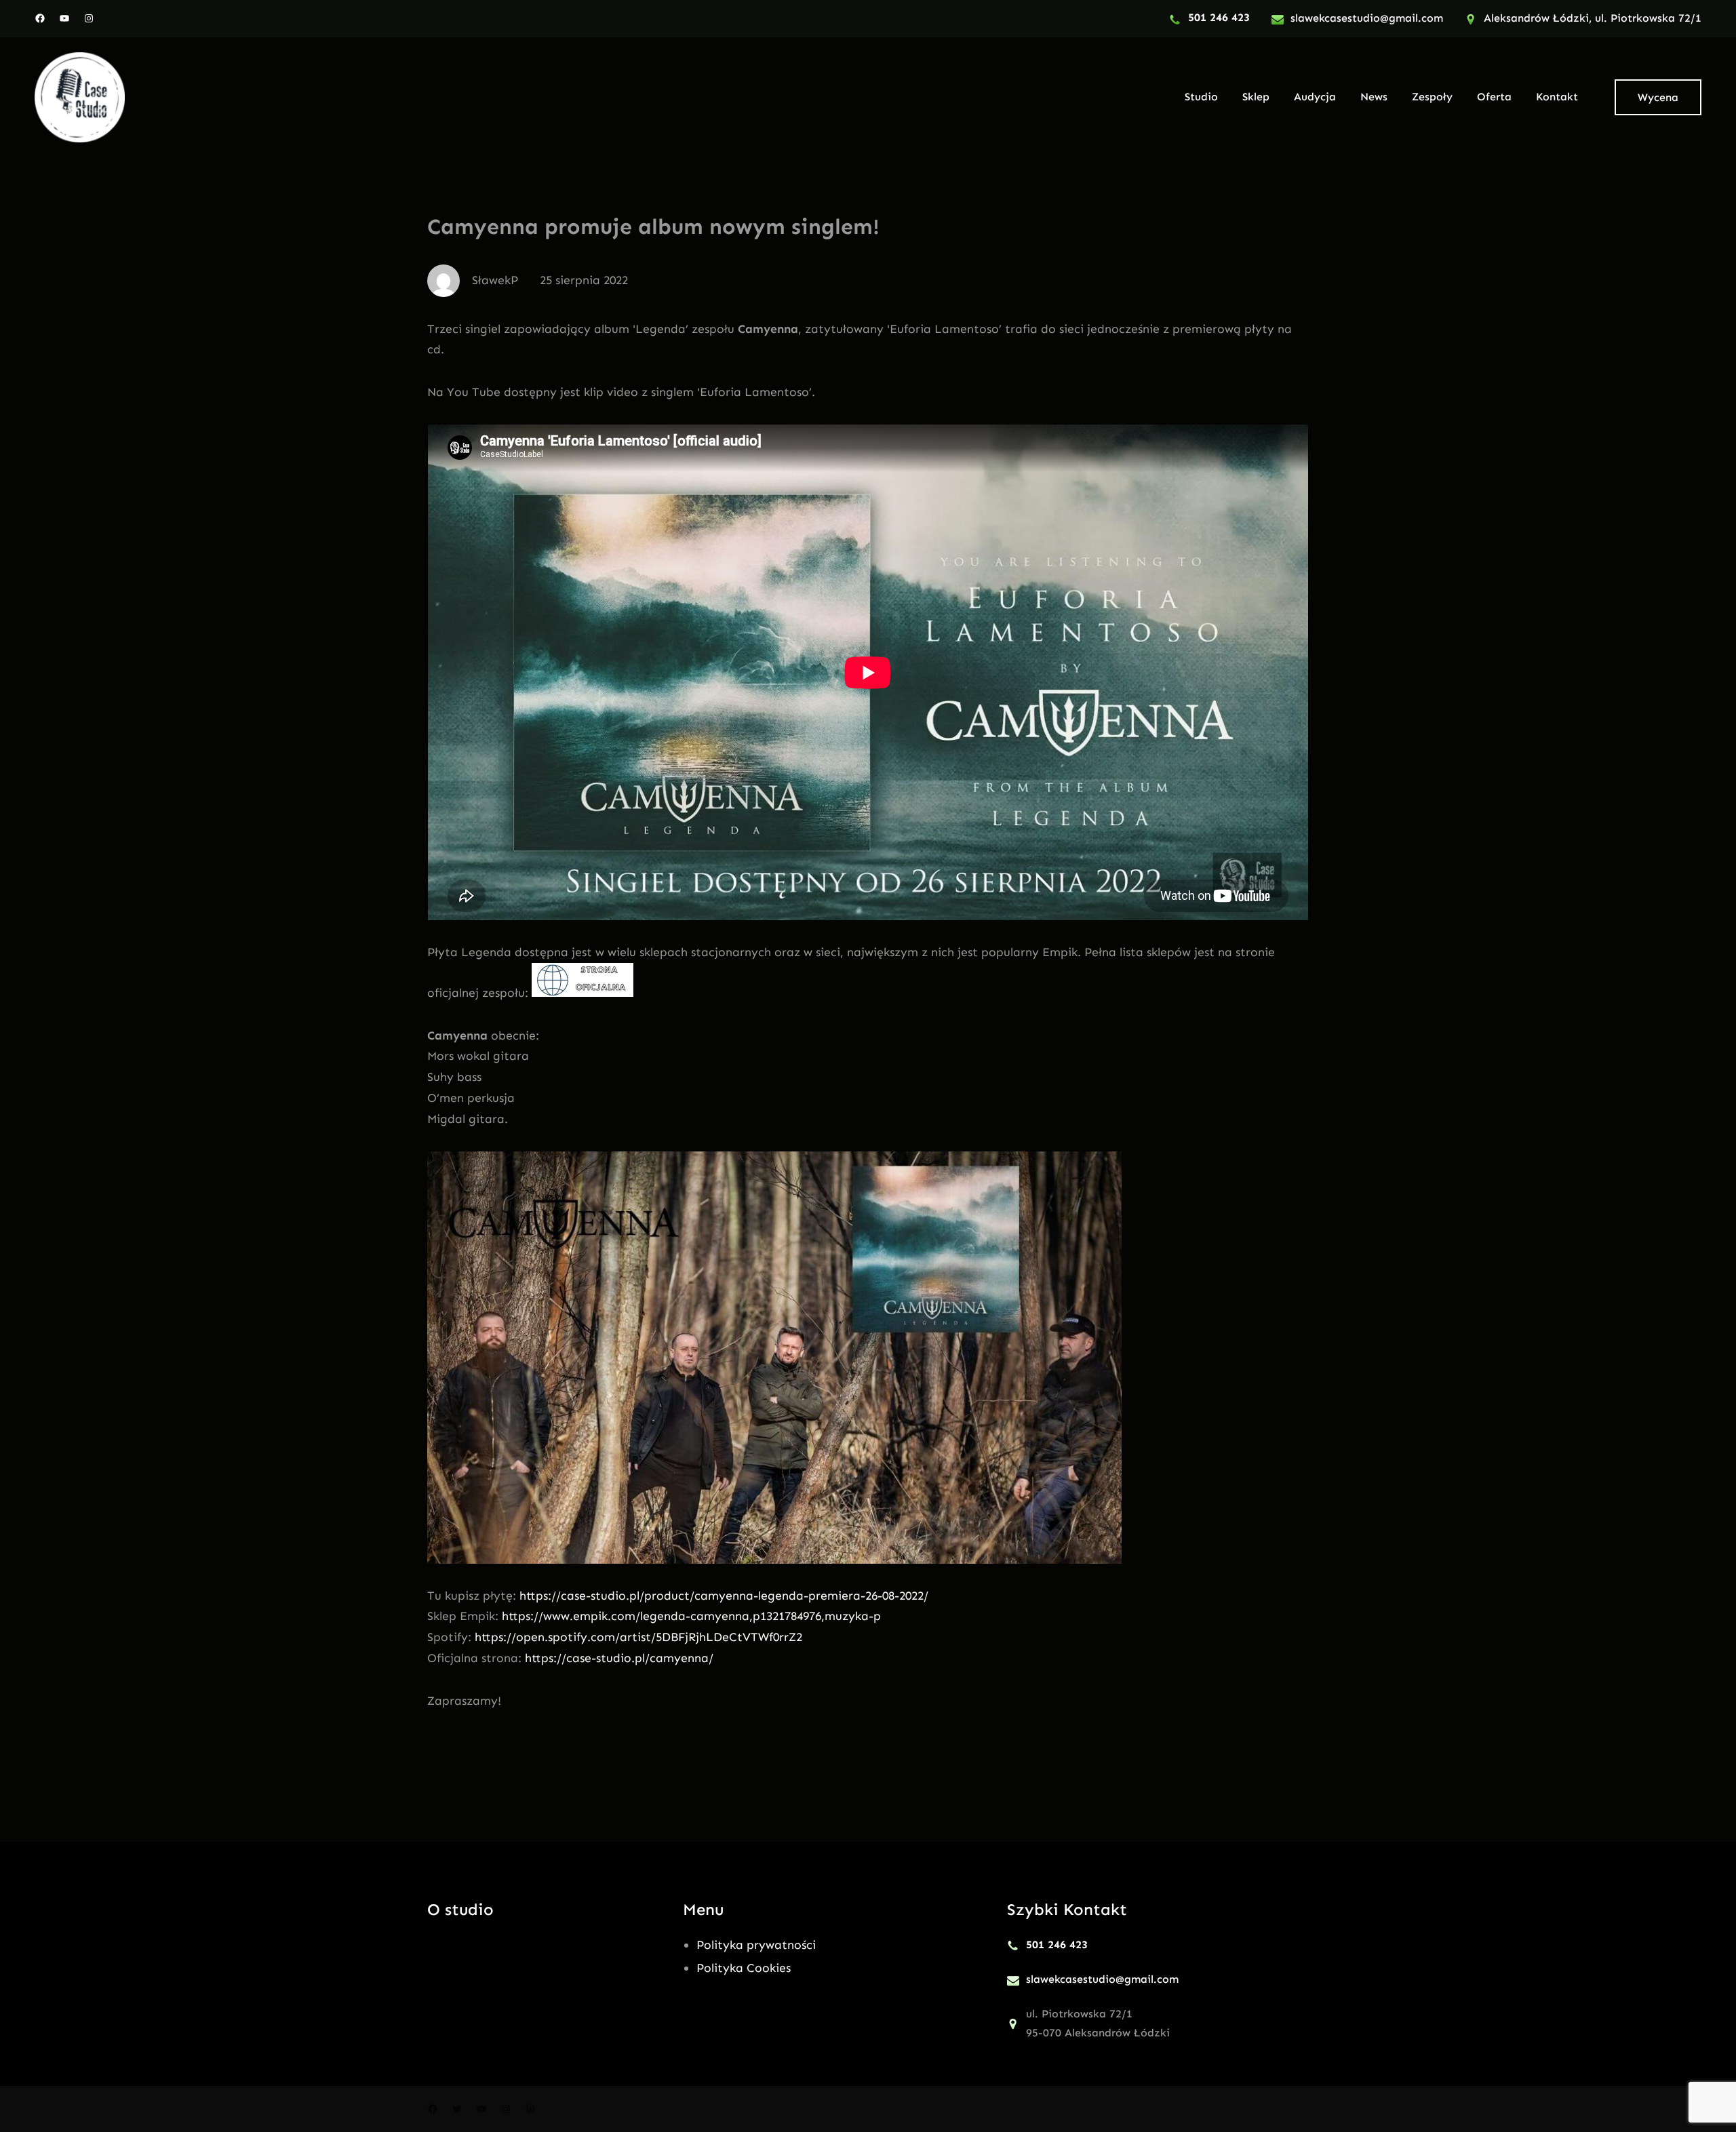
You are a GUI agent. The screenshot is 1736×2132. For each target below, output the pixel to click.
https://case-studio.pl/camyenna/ (619, 1658)
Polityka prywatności (756, 1945)
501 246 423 (1219, 17)
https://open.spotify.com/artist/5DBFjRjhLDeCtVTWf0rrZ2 (638, 1637)
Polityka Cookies (744, 1968)
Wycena (1658, 97)
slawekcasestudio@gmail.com (1367, 18)
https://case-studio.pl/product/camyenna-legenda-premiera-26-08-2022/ (724, 1596)
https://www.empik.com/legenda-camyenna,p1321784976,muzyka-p (691, 1616)
